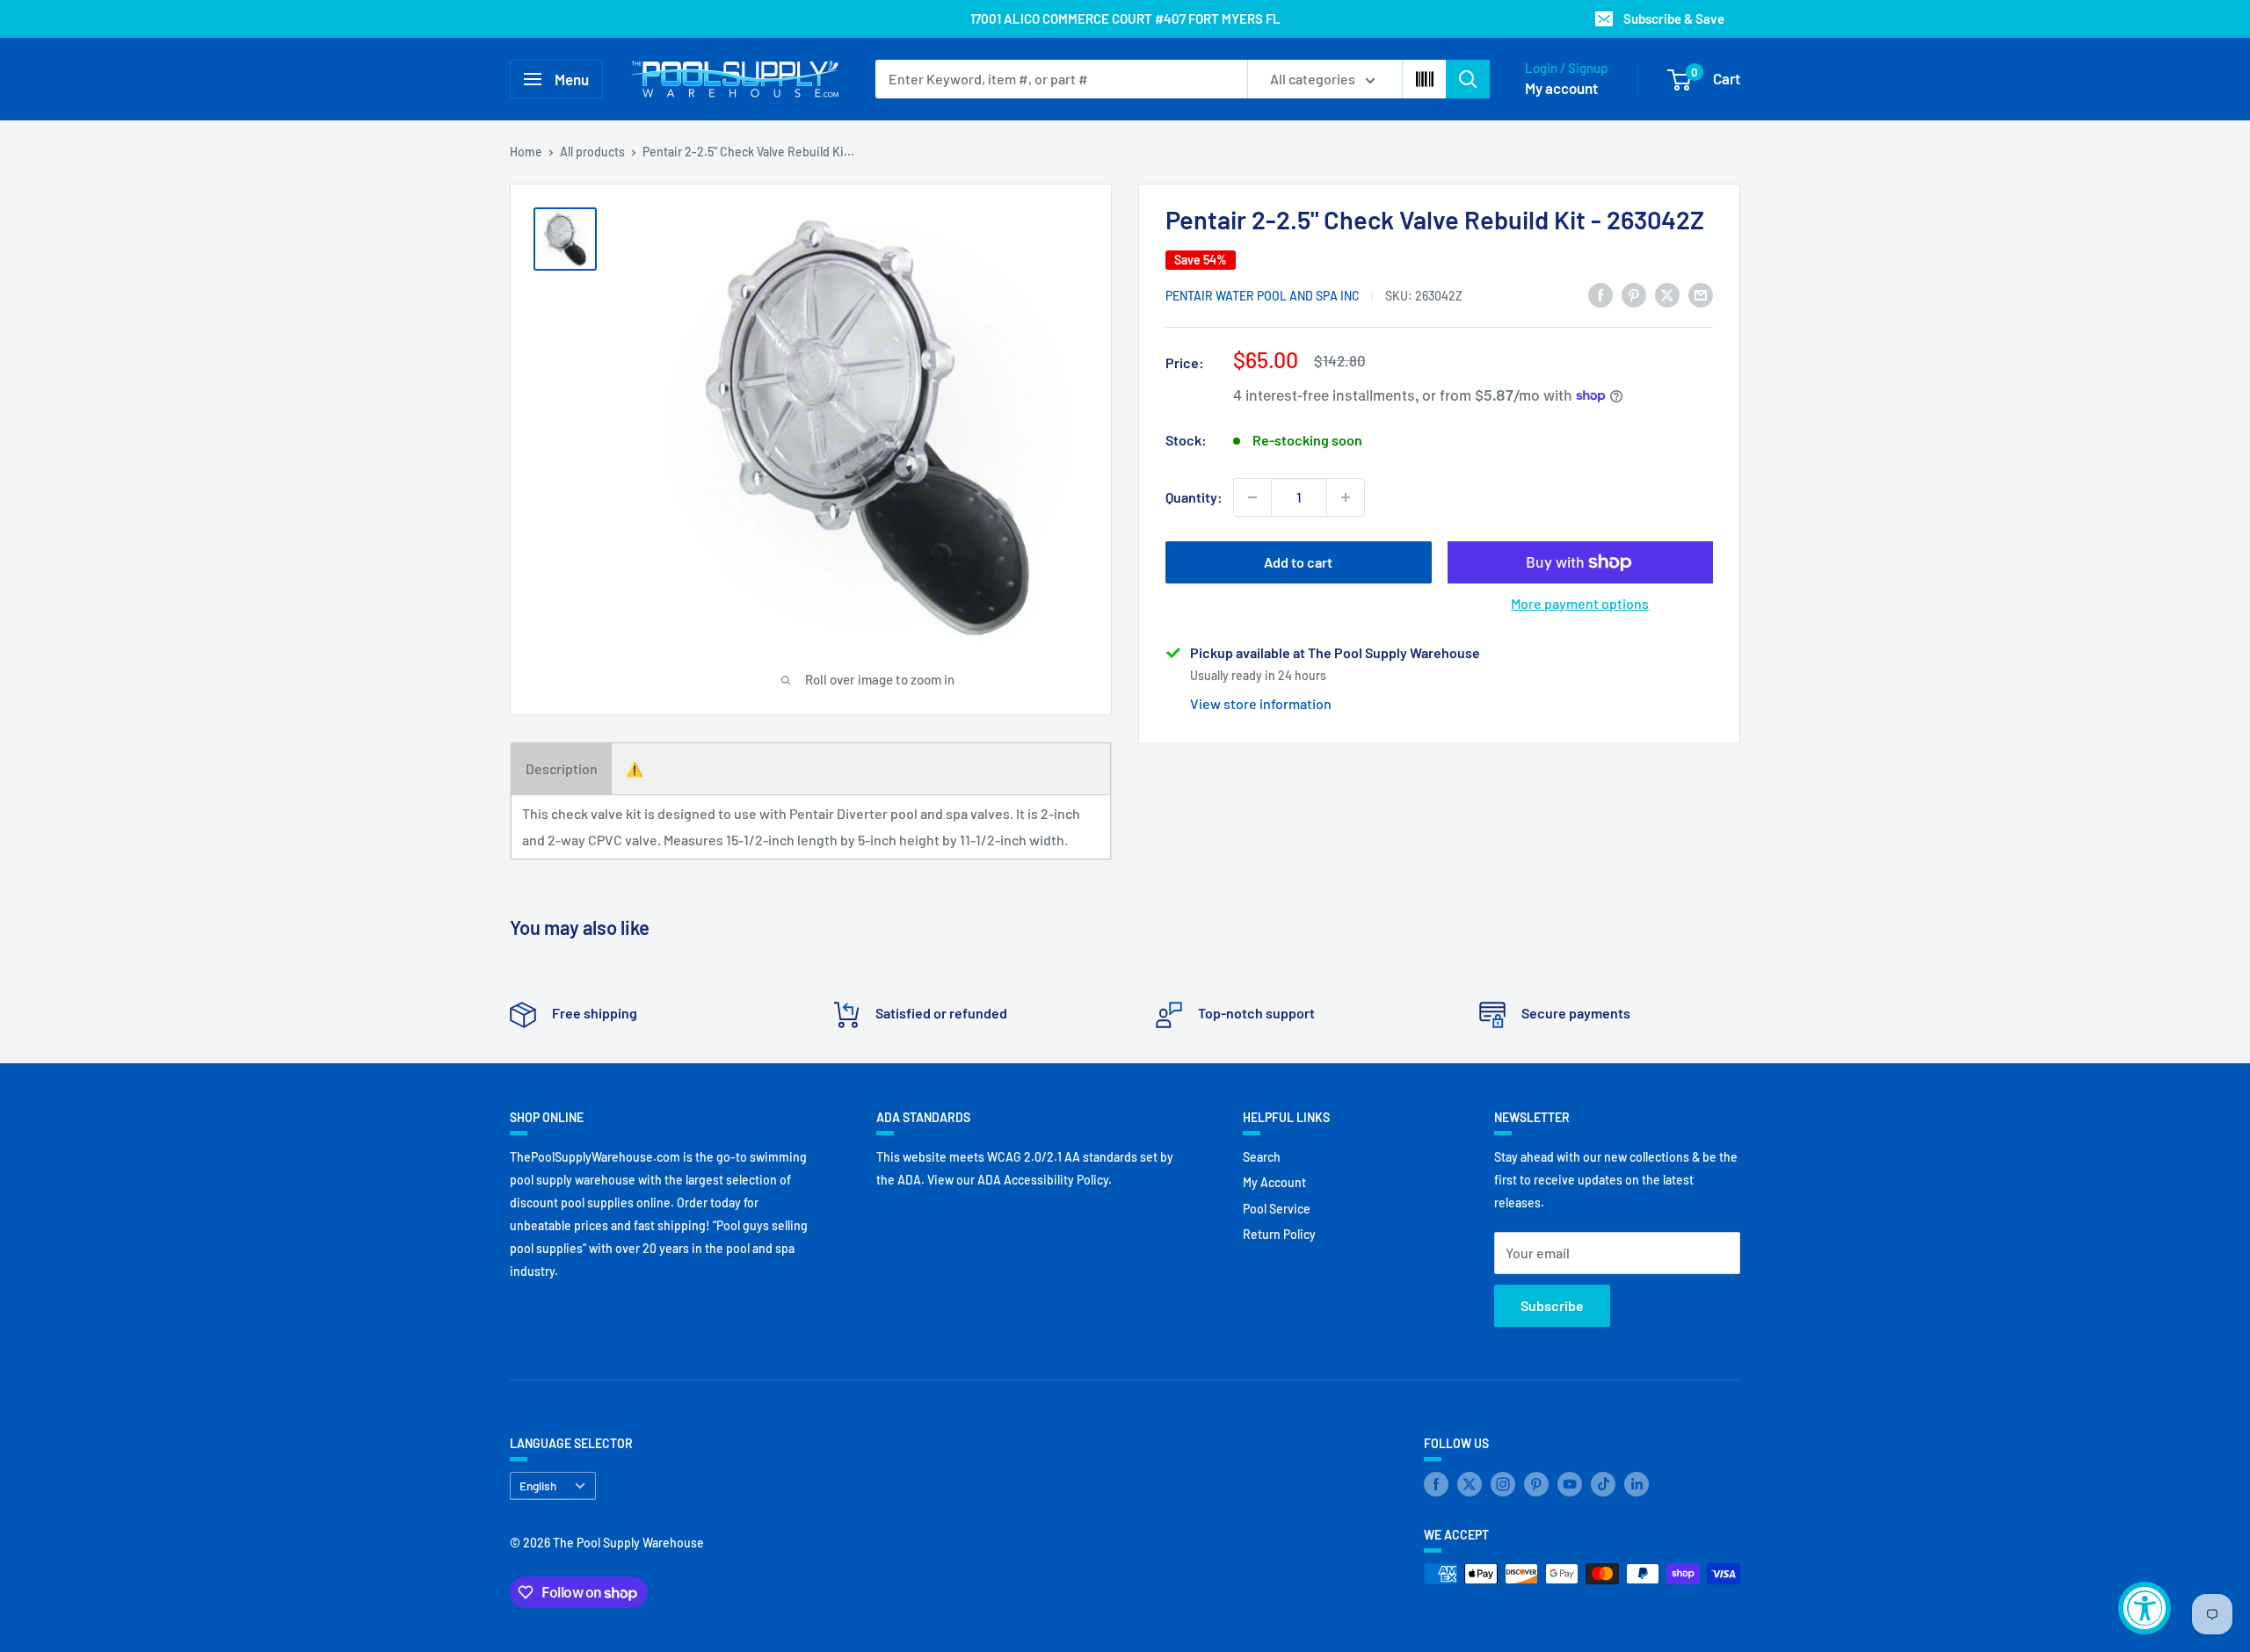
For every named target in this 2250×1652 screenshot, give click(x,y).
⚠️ (635, 768)
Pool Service (1277, 1209)
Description (562, 768)
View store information (1261, 703)
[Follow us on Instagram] (1503, 1484)
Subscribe (1552, 1305)
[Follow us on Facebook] (1436, 1484)
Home (526, 152)
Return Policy (1279, 1234)
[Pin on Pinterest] (1634, 294)
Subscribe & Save (1674, 18)
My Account (1274, 1182)
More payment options (1580, 603)
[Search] (1468, 79)
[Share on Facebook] (1600, 294)
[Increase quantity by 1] (1346, 497)
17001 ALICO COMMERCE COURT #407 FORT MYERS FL (1125, 18)
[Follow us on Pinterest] (1536, 1484)
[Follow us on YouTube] (1570, 1484)
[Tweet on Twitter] (1667, 294)
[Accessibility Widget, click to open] (2145, 1608)
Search (1262, 1157)
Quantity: (1194, 497)
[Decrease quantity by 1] (1252, 497)
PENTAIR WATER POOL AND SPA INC (1263, 296)
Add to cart (1298, 562)
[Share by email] (1701, 294)
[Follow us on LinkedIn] (1637, 1484)
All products (592, 152)
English (538, 1485)
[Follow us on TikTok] (1603, 1484)
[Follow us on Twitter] (1470, 1484)
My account (1561, 88)
